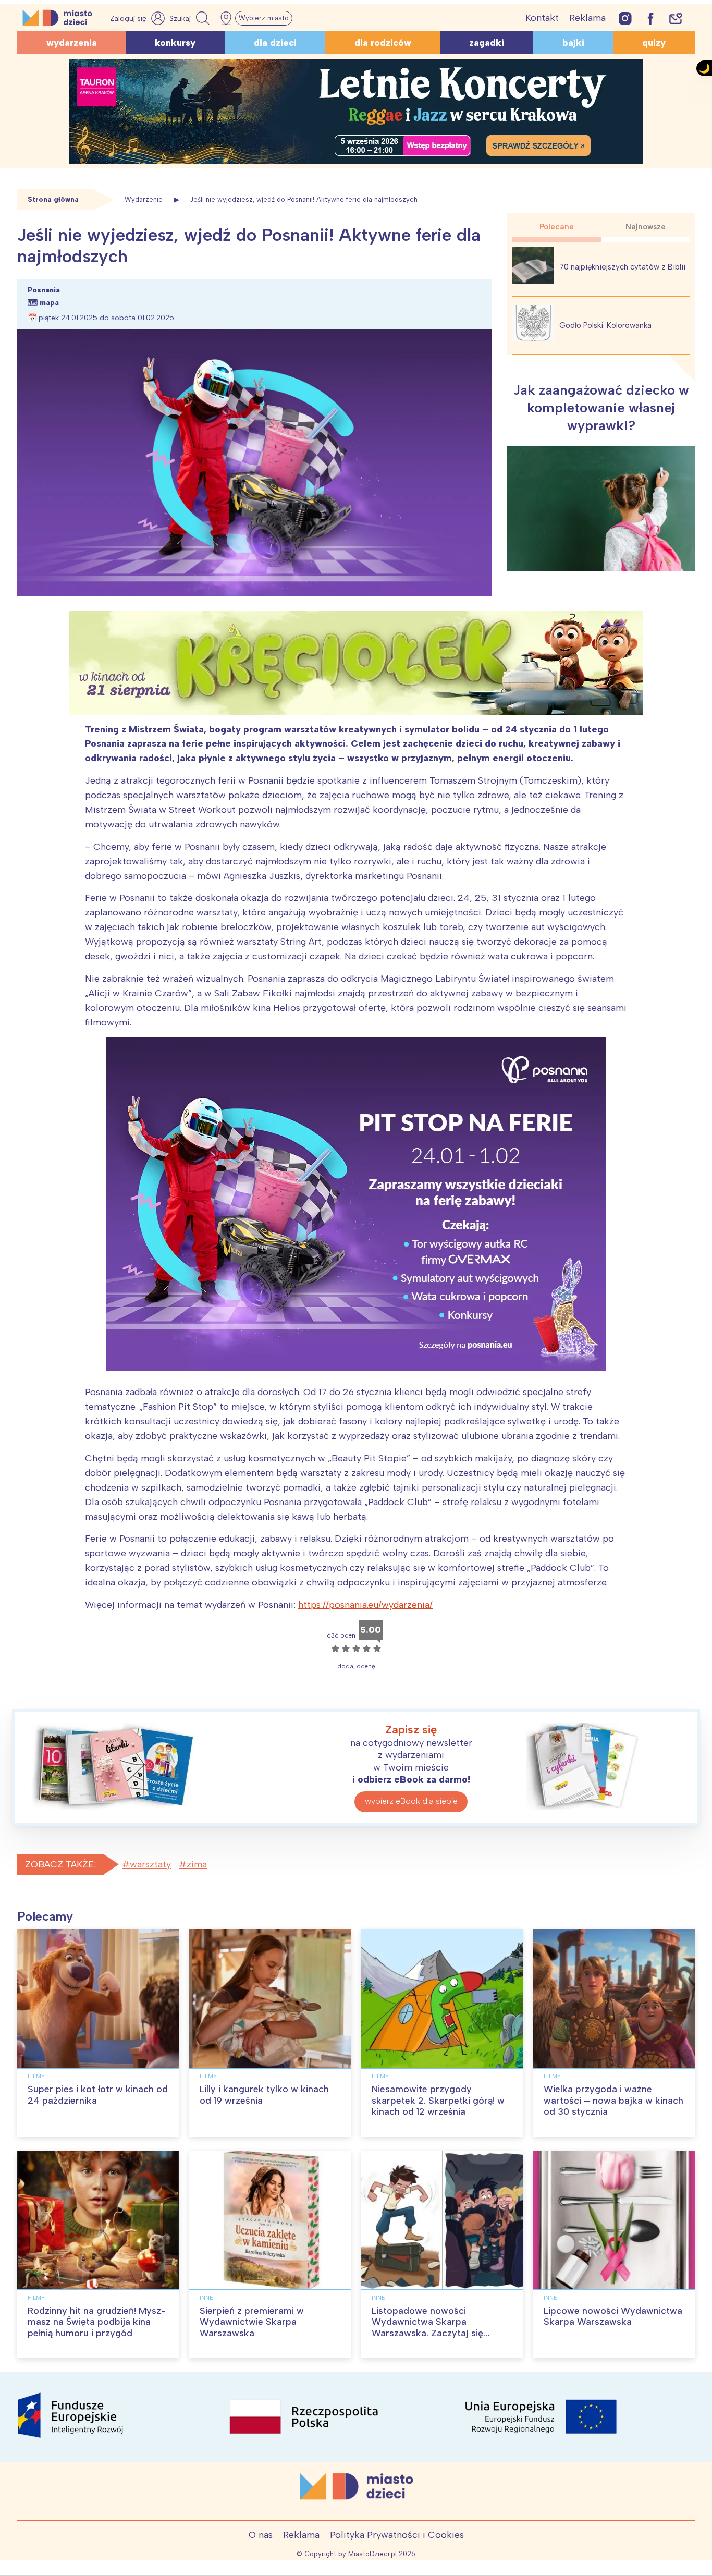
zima (197, 1864)
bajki (573, 43)
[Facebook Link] (650, 18)
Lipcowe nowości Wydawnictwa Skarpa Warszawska (613, 2316)
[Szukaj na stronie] (191, 18)
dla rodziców (383, 43)
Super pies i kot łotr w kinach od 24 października (98, 2095)
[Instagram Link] (625, 18)
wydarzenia (72, 43)
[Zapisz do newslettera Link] (676, 18)
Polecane (557, 227)
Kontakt (542, 18)
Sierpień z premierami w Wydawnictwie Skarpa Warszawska (252, 2322)
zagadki (487, 43)
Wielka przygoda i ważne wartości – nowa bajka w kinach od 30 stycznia (613, 2100)
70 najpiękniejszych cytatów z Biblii (622, 267)
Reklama (587, 18)
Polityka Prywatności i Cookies (397, 2535)
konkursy (175, 43)
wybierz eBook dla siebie (411, 1801)
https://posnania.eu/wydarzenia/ (365, 1605)
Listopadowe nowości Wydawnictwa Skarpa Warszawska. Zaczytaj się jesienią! (427, 2328)
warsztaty (150, 1864)
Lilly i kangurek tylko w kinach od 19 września (264, 2095)
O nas (261, 2535)
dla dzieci (275, 43)
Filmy (36, 2076)
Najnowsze (646, 227)
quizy (654, 43)
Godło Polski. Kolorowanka (605, 325)
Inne (206, 2298)
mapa (49, 303)
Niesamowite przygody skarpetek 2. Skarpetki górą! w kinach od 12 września (438, 2100)
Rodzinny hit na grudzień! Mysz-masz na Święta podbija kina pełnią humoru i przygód (97, 2322)
